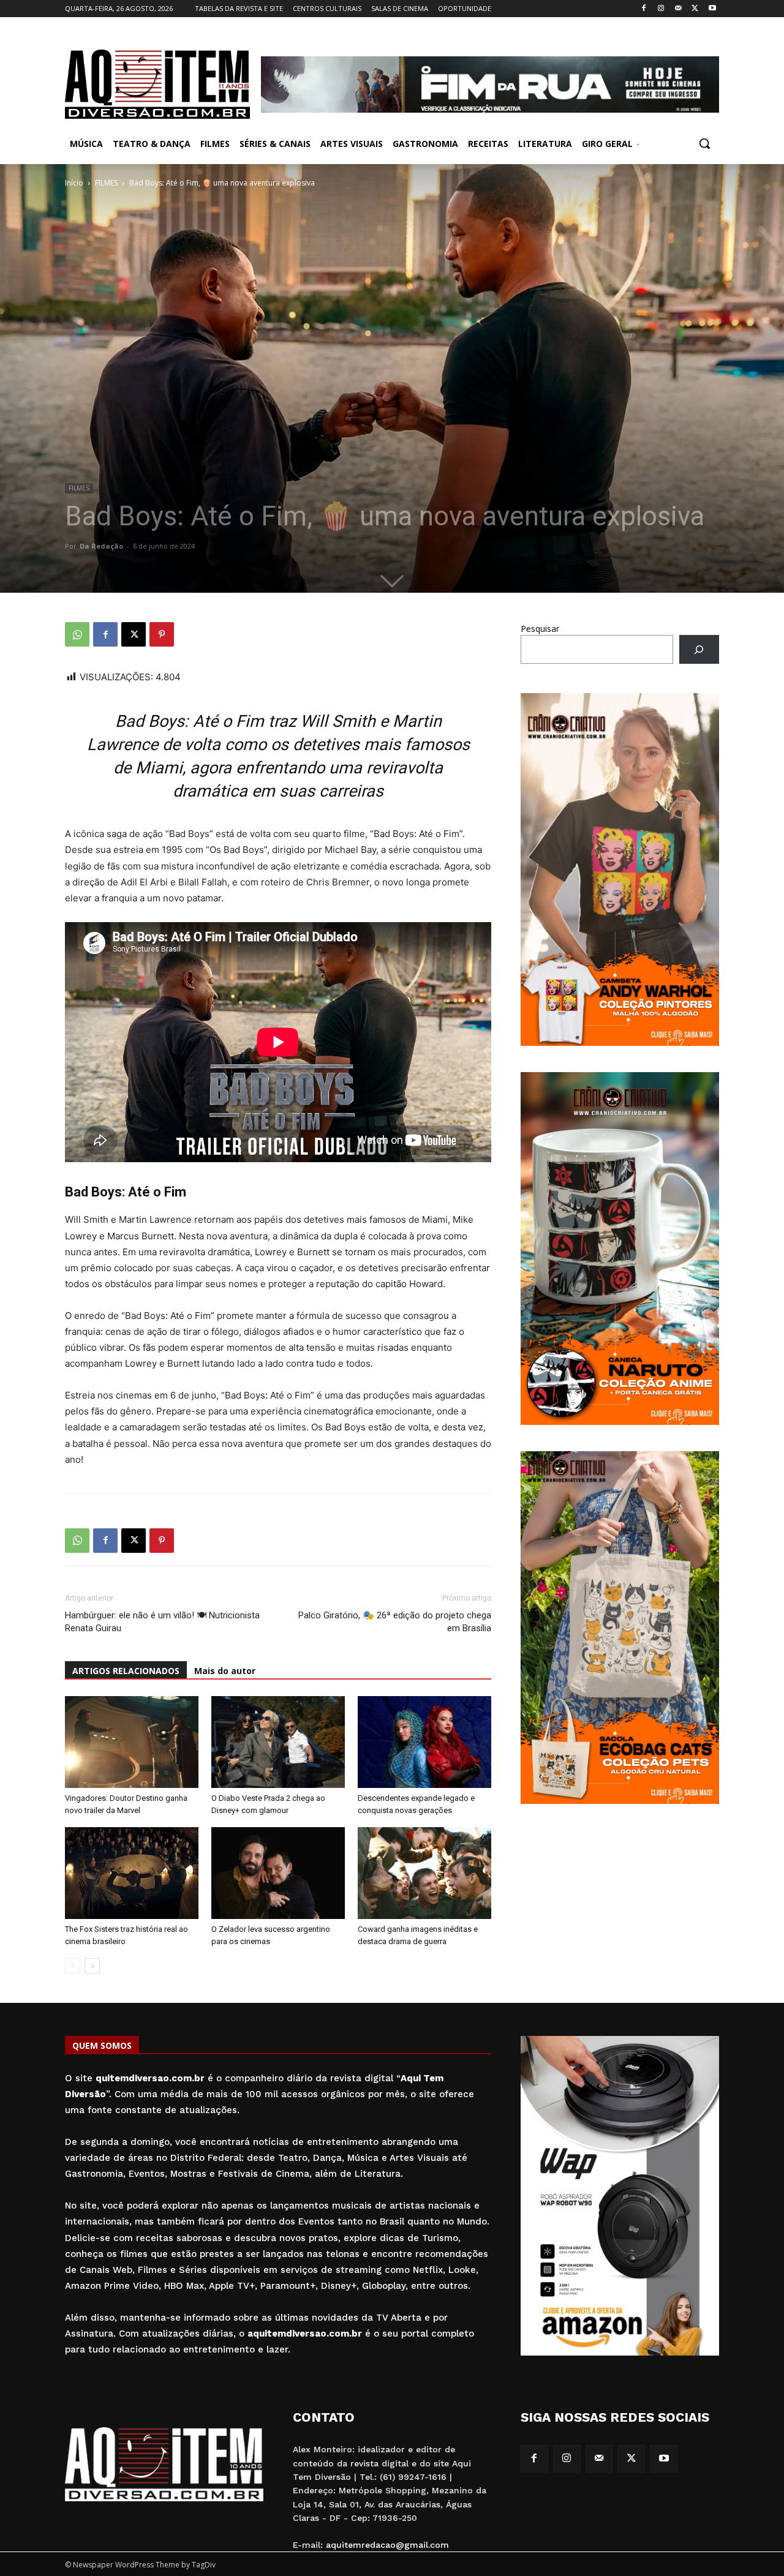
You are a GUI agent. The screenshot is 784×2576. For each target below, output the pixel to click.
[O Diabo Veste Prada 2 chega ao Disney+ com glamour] (278, 1742)
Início (74, 183)
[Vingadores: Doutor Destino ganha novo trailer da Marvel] (132, 1742)
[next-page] (92, 1966)
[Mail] (678, 9)
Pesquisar (540, 629)
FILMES (106, 183)
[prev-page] (73, 1966)
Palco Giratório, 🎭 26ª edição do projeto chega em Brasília (395, 1622)
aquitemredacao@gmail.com (387, 2545)
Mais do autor (225, 1671)
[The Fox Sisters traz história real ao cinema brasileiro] (132, 1873)
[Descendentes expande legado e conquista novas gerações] (424, 1742)
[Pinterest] (162, 634)
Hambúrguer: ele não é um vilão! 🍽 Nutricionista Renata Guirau (162, 1622)
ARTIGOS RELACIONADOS (126, 1671)
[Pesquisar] (699, 649)
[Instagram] (661, 9)
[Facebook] (644, 9)
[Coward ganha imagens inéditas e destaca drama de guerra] (424, 1873)
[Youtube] (712, 9)
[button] (704, 143)
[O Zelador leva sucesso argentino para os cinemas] (278, 1873)
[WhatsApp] (77, 634)
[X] (695, 9)
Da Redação (101, 546)
